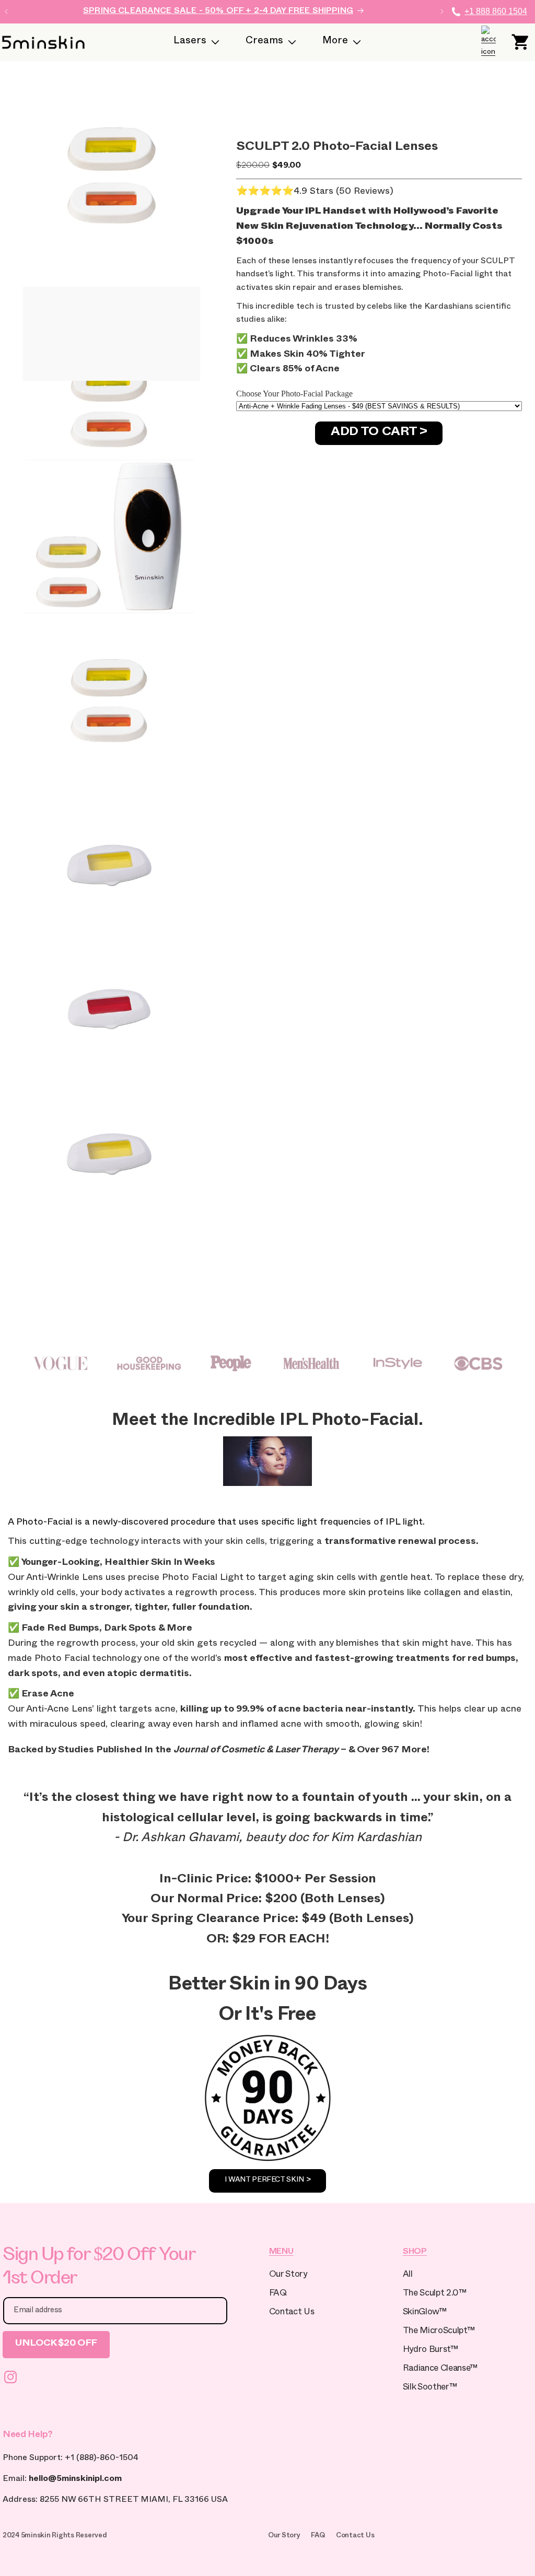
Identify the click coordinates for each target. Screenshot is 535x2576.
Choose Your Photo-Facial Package (294, 394)
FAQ (278, 2294)
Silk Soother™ (430, 2388)
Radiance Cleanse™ (440, 2369)
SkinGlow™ (425, 2313)
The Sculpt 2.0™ (435, 2294)
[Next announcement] (442, 11)
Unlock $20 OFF (56, 2344)
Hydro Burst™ (431, 2351)
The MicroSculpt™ (439, 2332)
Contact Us (292, 2313)
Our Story (288, 2275)
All (408, 2275)
